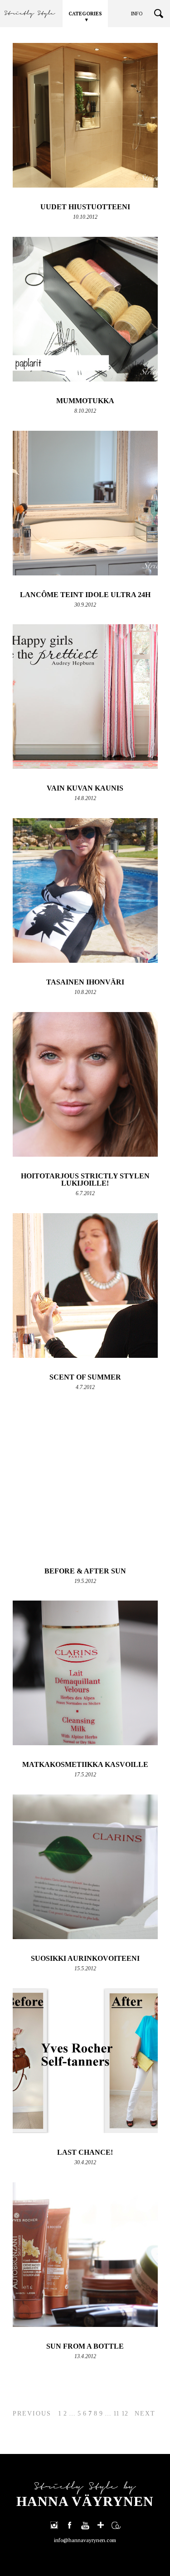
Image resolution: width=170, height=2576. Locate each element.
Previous (32, 2414)
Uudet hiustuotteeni (85, 207)
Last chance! (85, 2152)
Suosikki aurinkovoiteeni (85, 1958)
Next (145, 2414)
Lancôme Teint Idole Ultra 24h (85, 595)
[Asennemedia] (116, 2525)
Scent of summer (85, 1377)
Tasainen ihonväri (85, 982)
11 (116, 2414)
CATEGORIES (85, 14)
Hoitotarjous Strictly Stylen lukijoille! (85, 1180)
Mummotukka (85, 401)
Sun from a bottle (85, 2346)
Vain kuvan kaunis (85, 788)
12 (125, 2414)
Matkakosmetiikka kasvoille (85, 1764)
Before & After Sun (85, 1571)
